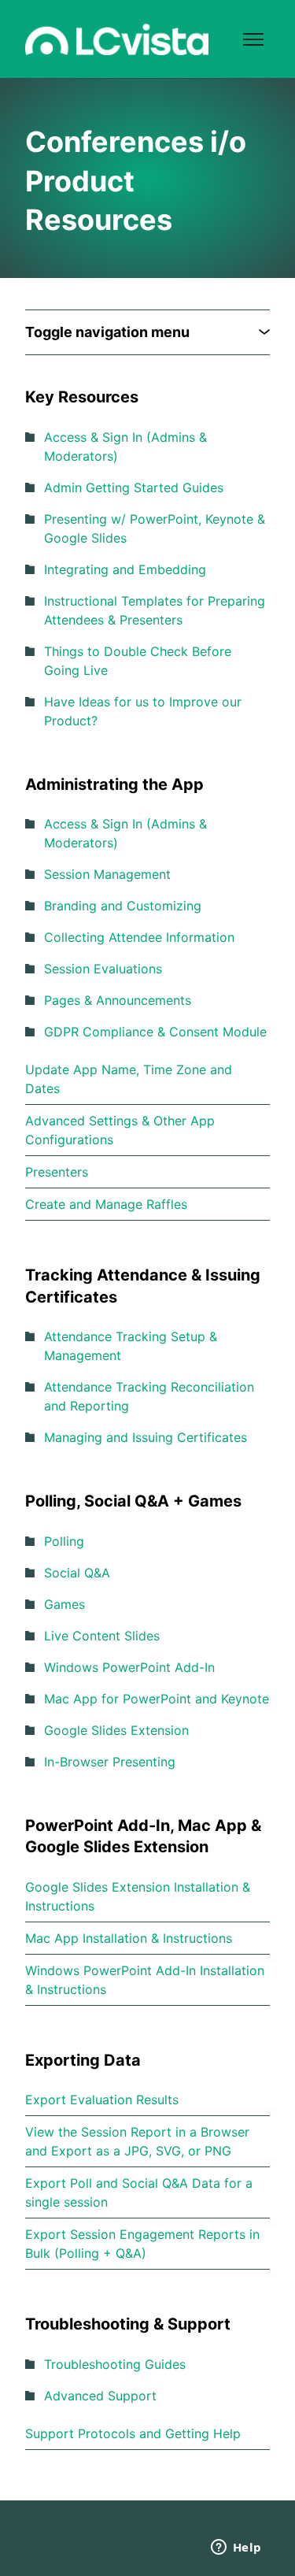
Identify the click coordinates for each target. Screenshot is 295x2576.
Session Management (107, 874)
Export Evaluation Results (102, 2100)
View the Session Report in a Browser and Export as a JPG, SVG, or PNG (137, 2141)
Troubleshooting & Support (128, 2324)
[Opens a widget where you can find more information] (236, 2548)
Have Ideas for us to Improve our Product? (143, 711)
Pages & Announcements (118, 1000)
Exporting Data (83, 2060)
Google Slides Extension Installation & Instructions (138, 1896)
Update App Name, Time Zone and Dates (129, 1079)
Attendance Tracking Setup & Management (131, 1346)
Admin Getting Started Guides (134, 487)
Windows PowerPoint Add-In (129, 1667)
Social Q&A (77, 1573)
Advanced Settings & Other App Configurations (120, 1130)
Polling (64, 1541)
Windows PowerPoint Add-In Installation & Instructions (145, 1980)
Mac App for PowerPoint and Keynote (157, 1699)
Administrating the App (114, 784)
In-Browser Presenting (110, 1762)
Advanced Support (100, 2396)
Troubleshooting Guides (115, 2364)
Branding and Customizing (123, 906)
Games (65, 1604)
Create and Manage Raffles (106, 1204)
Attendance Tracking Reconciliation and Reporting (149, 1396)
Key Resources (82, 397)
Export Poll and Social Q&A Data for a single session (139, 2192)
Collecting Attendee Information (139, 937)
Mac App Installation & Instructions (129, 1938)
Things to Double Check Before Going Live (138, 661)
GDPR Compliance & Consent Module (155, 1032)
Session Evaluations (103, 969)
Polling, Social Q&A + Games (133, 1501)
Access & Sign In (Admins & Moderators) (125, 447)
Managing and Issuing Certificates (146, 1437)
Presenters (57, 1172)
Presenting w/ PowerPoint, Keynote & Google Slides (155, 528)
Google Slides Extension (116, 1730)
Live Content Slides (102, 1636)
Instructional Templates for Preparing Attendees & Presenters (155, 610)
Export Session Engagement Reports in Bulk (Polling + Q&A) (142, 2244)
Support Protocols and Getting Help (133, 2433)
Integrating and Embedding (125, 569)
